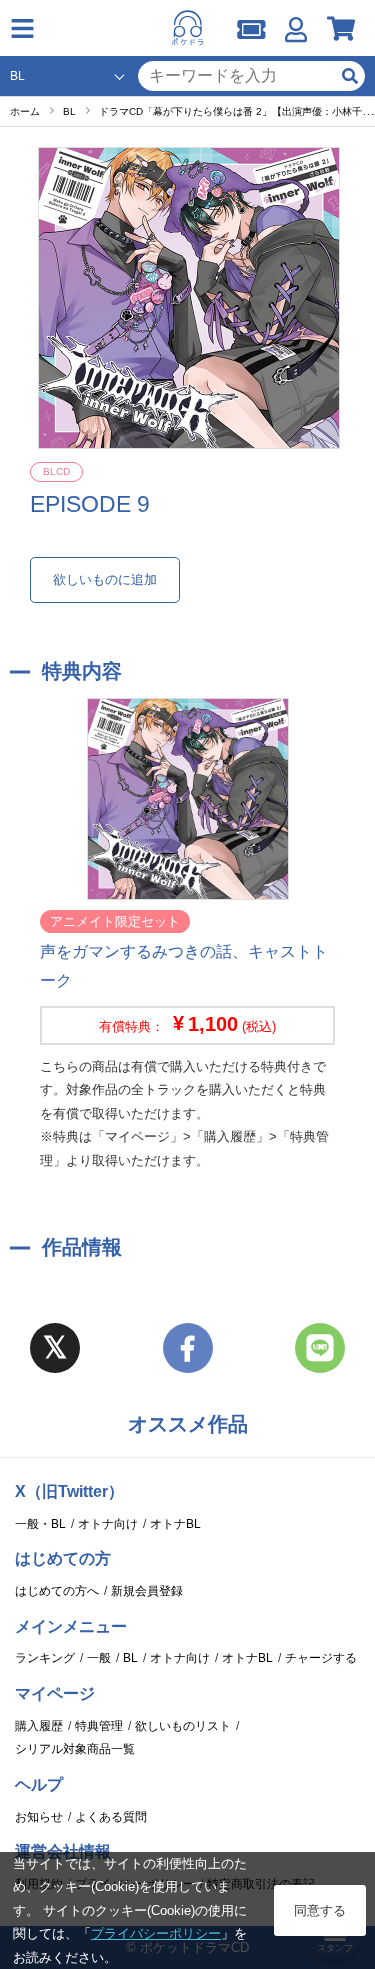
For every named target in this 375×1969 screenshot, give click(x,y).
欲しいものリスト (183, 1726)
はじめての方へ (57, 1591)
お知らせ (39, 1817)
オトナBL (175, 1524)
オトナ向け (108, 1524)
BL (130, 1658)
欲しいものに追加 (105, 579)
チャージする (321, 1658)
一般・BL (40, 1524)
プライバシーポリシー (156, 1933)
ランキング (45, 1658)
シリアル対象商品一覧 (75, 1749)
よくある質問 (111, 1817)
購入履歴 (39, 1726)
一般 (99, 1658)
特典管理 (99, 1726)
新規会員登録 (147, 1591)
